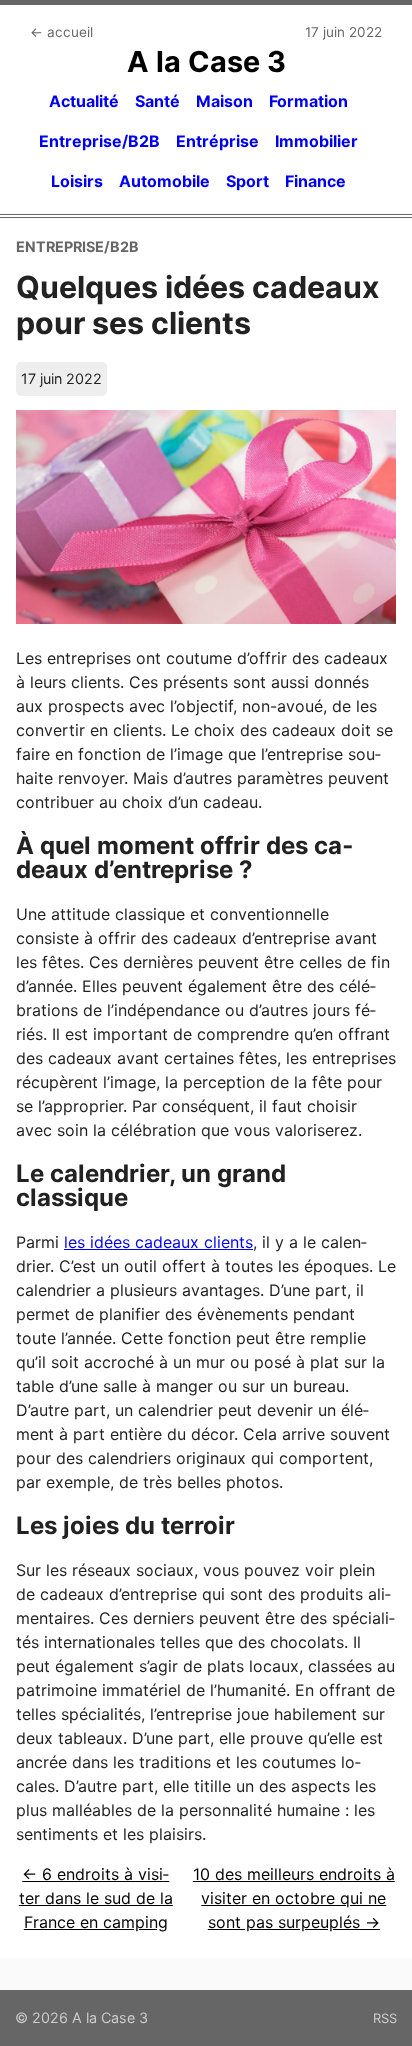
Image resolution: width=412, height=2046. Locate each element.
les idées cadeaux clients (158, 1242)
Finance (315, 181)
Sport (247, 181)
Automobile (164, 181)
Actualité (84, 101)
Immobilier (316, 141)
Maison (224, 101)
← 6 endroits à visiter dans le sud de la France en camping (96, 1898)
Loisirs (77, 181)
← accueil (61, 32)
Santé (157, 101)
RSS (385, 2018)
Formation (308, 101)
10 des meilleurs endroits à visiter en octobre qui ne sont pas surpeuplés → (294, 1898)
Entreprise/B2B (99, 141)
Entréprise (217, 141)
